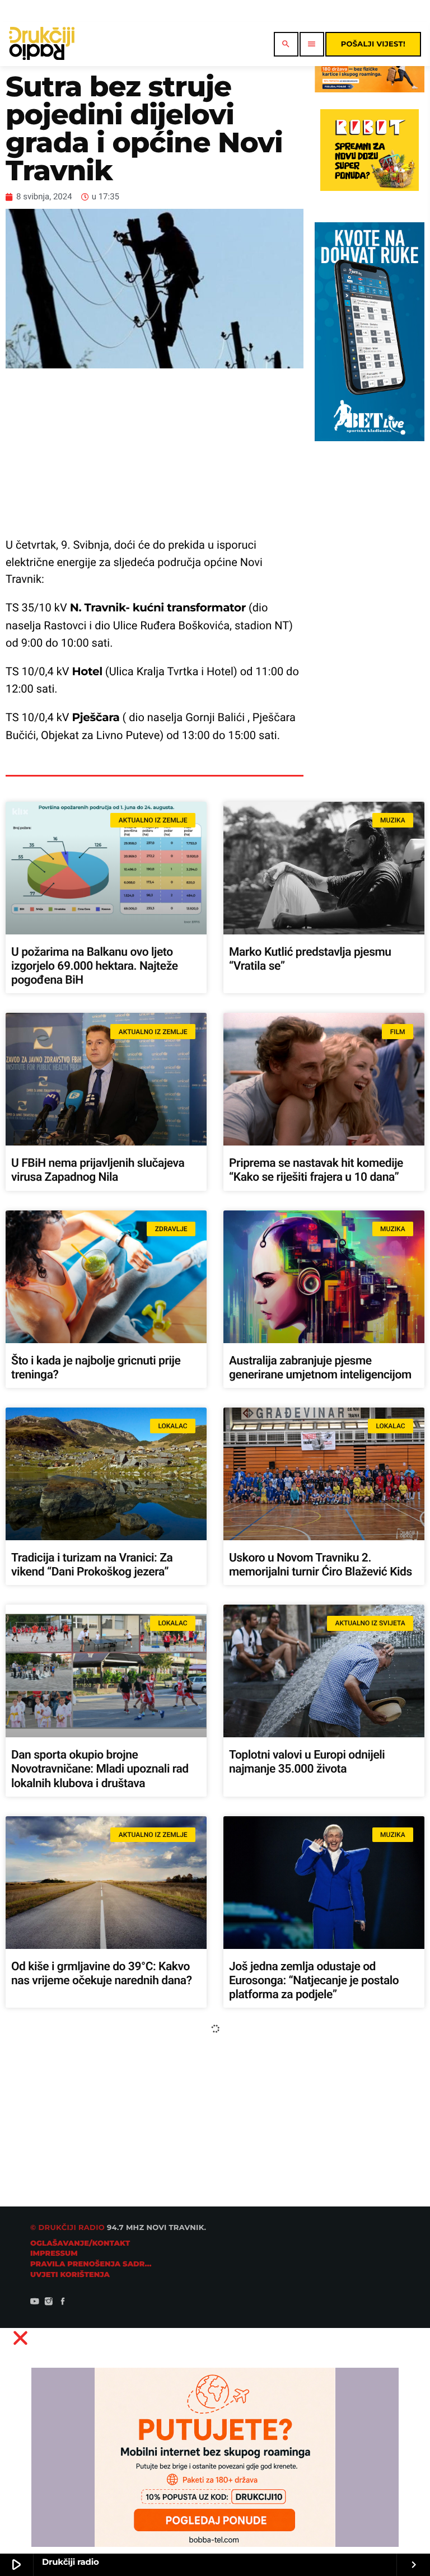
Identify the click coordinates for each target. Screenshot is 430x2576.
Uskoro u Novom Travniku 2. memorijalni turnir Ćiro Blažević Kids (321, 1565)
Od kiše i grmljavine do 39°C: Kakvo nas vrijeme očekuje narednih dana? (102, 1974)
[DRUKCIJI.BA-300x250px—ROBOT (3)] (369, 188)
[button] (215, 2338)
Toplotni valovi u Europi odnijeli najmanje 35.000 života (307, 1762)
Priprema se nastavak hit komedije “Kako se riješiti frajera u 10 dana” (316, 1170)
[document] (215, 2448)
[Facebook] (63, 2303)
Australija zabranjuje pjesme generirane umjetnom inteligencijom (320, 1368)
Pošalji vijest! (373, 44)
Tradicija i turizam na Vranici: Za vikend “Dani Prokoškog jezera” (92, 1565)
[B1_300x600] (369, 438)
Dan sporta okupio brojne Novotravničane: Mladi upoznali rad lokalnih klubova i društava (100, 1769)
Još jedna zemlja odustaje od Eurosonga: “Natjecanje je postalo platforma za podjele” (314, 1981)
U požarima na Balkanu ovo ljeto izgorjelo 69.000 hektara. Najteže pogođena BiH (95, 966)
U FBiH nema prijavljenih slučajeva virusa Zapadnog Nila (98, 1170)
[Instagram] (49, 2303)
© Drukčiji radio (67, 2228)
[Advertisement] (155, 452)
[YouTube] (35, 2303)
